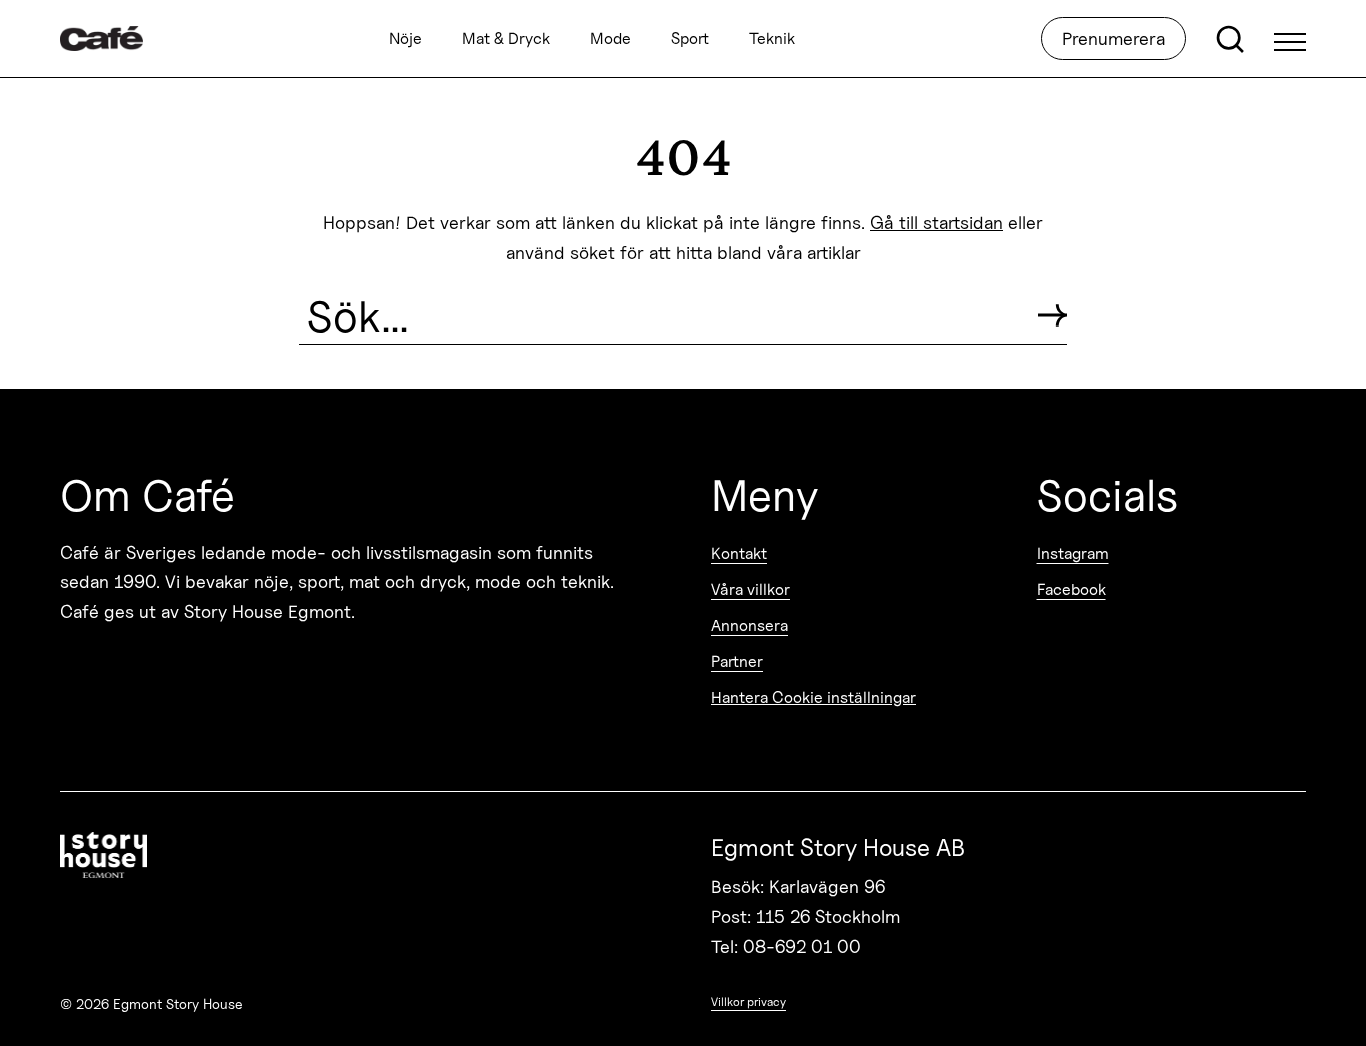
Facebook (1071, 589)
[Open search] (1230, 39)
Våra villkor (750, 589)
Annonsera (749, 625)
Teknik (772, 38)
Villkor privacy (748, 1001)
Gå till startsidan (936, 222)
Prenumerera (1113, 38)
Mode (610, 38)
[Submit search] (1052, 315)
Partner (737, 661)
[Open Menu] (1290, 39)
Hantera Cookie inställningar (813, 697)
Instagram (1073, 553)
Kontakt (739, 553)
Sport (690, 38)
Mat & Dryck (506, 38)
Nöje (405, 38)
